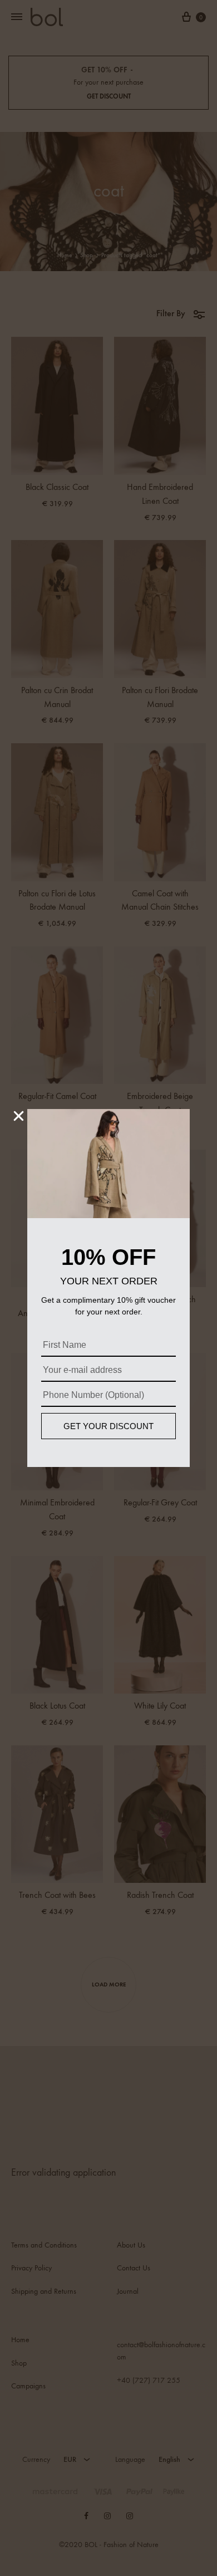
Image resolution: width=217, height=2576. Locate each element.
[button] (19, 1116)
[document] (108, 1288)
